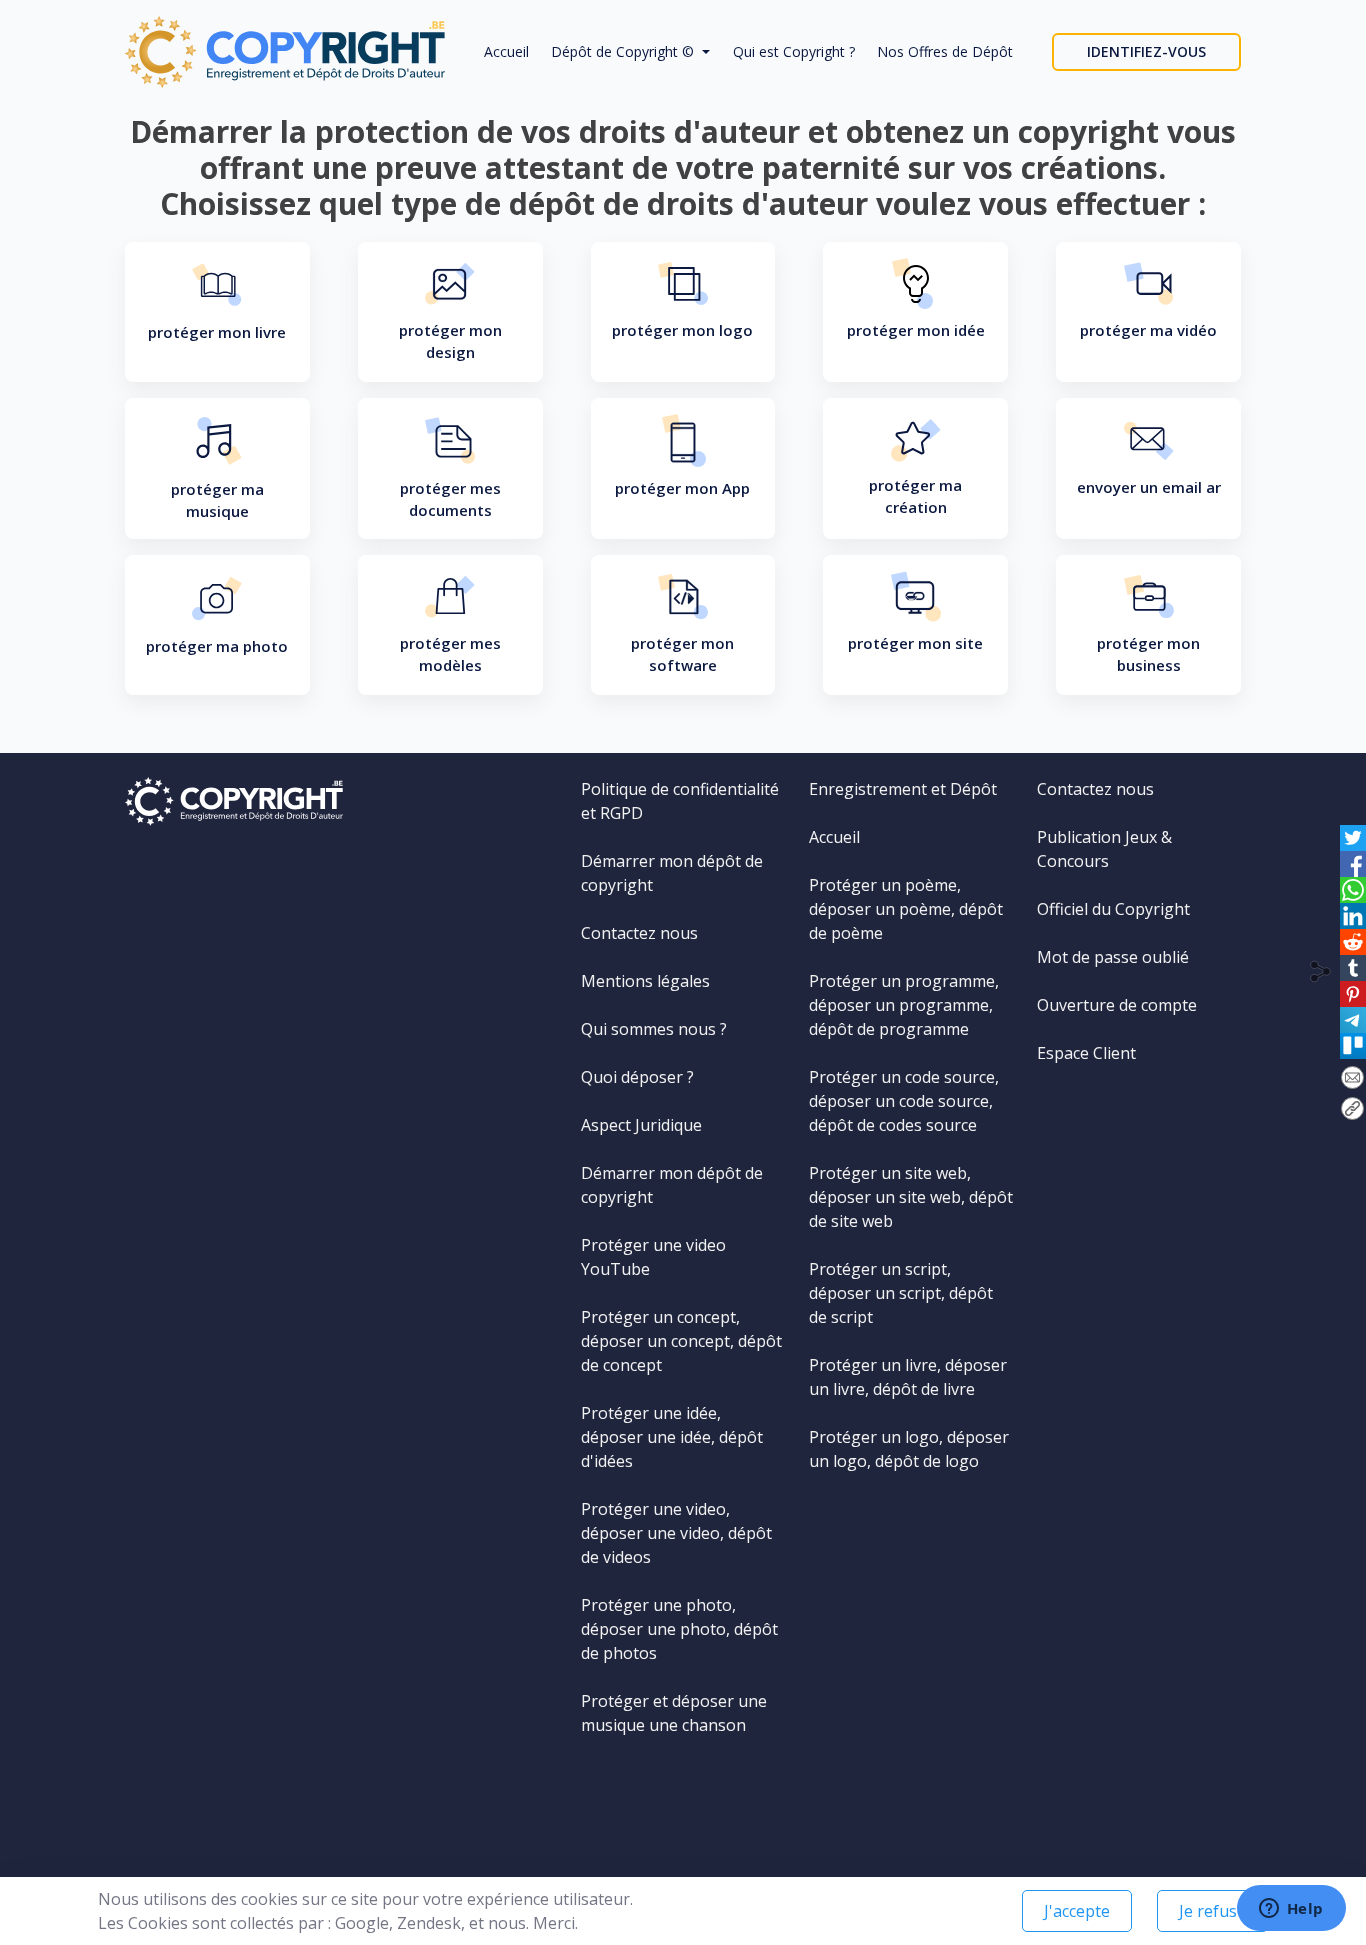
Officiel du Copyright (1113, 909)
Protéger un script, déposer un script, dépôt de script (901, 1293)
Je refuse (1212, 1911)
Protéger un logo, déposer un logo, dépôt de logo (909, 1449)
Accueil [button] (506, 51)
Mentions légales (645, 981)
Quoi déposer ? (637, 1077)
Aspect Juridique (641, 1125)
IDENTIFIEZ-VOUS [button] (1146, 51)
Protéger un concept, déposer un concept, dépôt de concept (681, 1341)
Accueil (834, 837)
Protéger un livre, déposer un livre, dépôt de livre (908, 1377)
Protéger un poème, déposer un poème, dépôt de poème (906, 909)
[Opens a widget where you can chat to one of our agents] (1291, 1910)
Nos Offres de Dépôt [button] (945, 51)
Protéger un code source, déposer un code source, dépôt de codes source (904, 1101)
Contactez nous (639, 933)
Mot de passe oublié (1113, 957)
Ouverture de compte (1117, 1005)
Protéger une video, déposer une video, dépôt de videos (676, 1533)
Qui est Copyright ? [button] (794, 51)
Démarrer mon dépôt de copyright (672, 873)
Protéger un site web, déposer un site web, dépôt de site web (911, 1197)
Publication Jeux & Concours (1104, 849)
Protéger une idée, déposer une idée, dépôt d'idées (672, 1437)
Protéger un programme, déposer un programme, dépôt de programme (904, 1005)
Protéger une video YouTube (653, 1257)
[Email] (1352, 1077)
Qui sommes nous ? (654, 1029)
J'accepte (1077, 1911)
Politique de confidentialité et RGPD (680, 801)
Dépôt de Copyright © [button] (624, 51)
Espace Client (1086, 1053)
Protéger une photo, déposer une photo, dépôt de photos (679, 1629)
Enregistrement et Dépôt (903, 789)
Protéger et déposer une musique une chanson (674, 1713)
